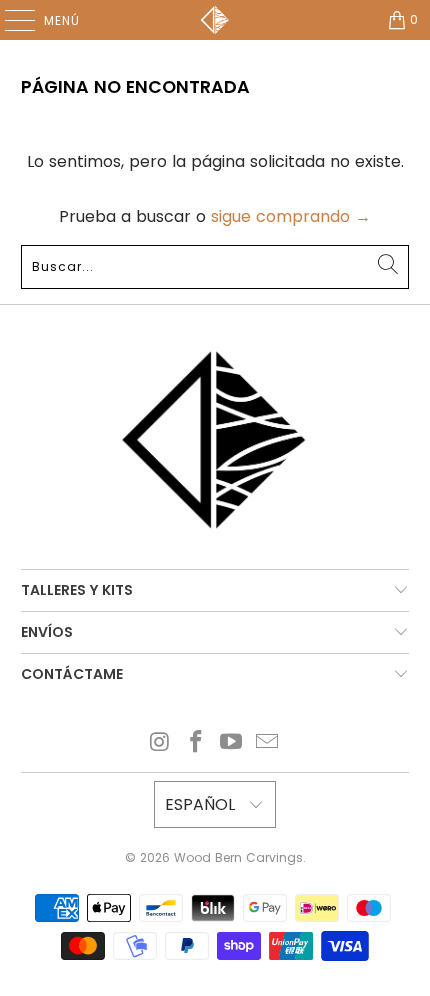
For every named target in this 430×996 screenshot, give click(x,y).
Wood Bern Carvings (238, 857)
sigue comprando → (291, 216)
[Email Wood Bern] (268, 743)
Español (202, 804)
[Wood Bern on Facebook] (196, 743)
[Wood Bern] (215, 20)
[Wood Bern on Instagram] (161, 743)
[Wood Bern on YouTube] (232, 743)
